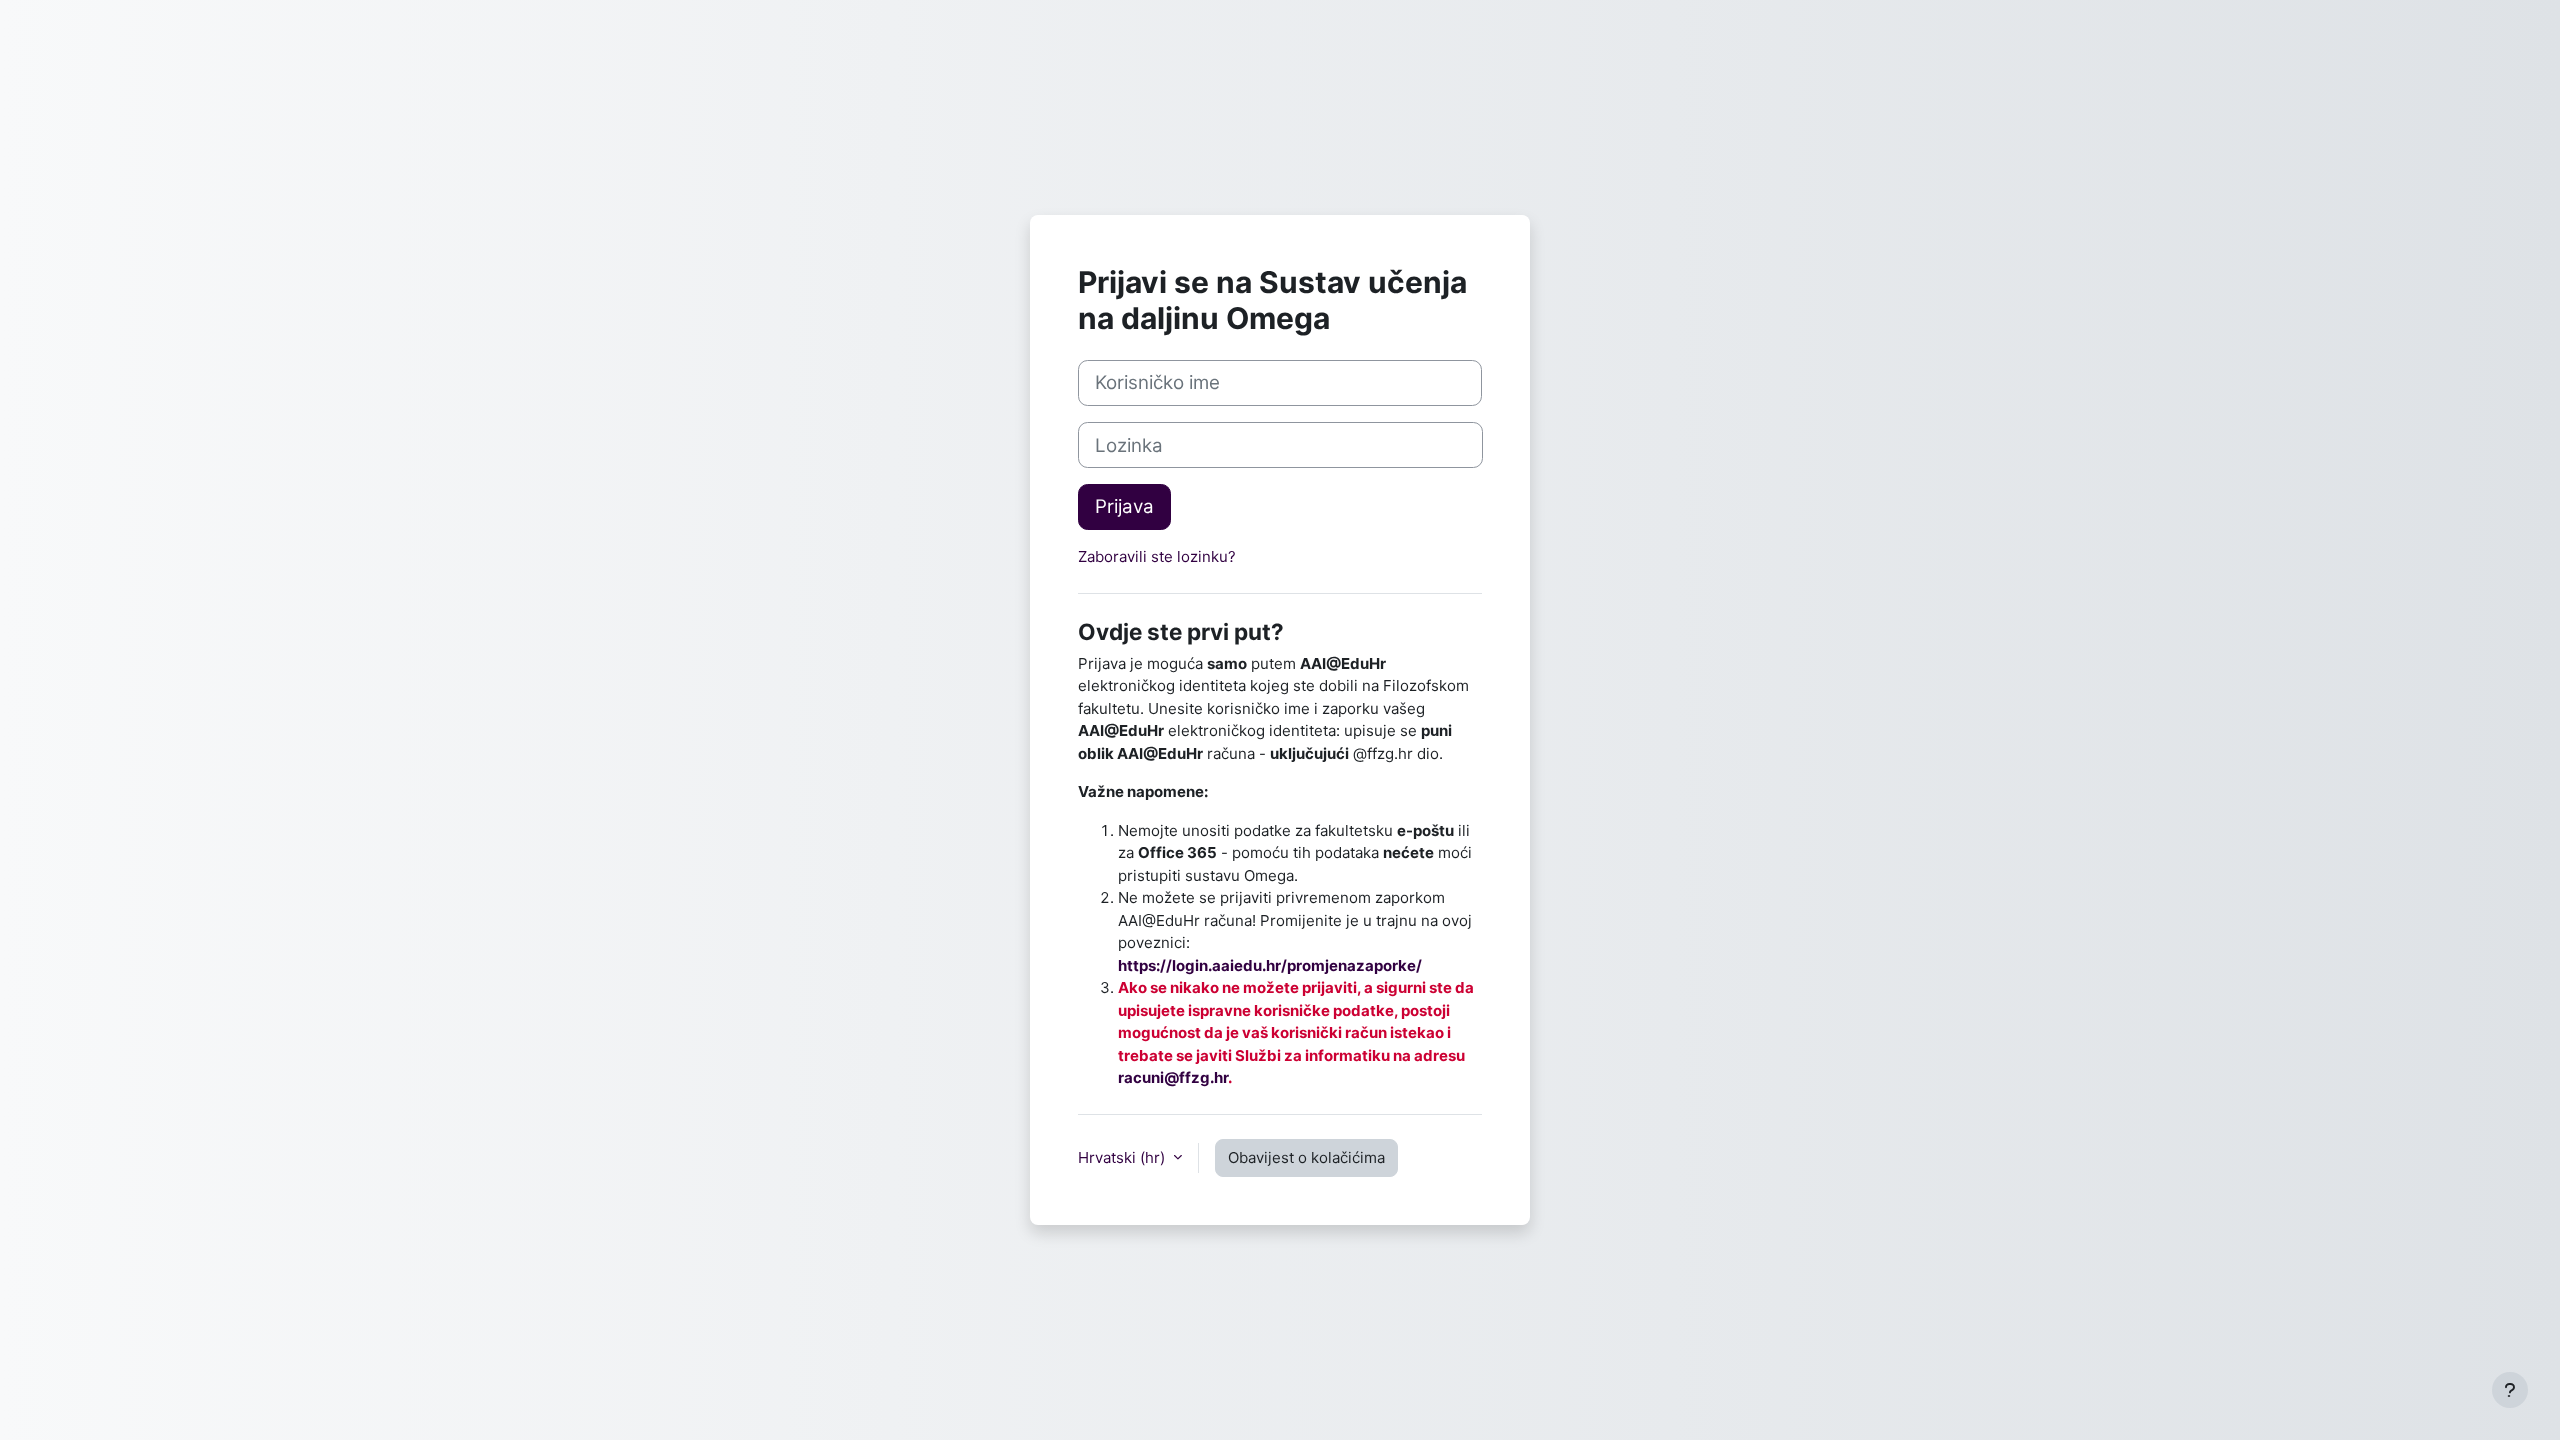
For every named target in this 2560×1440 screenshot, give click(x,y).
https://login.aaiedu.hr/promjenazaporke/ (1270, 965)
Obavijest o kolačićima (1306, 1157)
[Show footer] (2510, 1390)
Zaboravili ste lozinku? (1157, 556)
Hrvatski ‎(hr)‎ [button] (1123, 1157)
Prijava (1124, 506)
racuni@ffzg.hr (1173, 1077)
